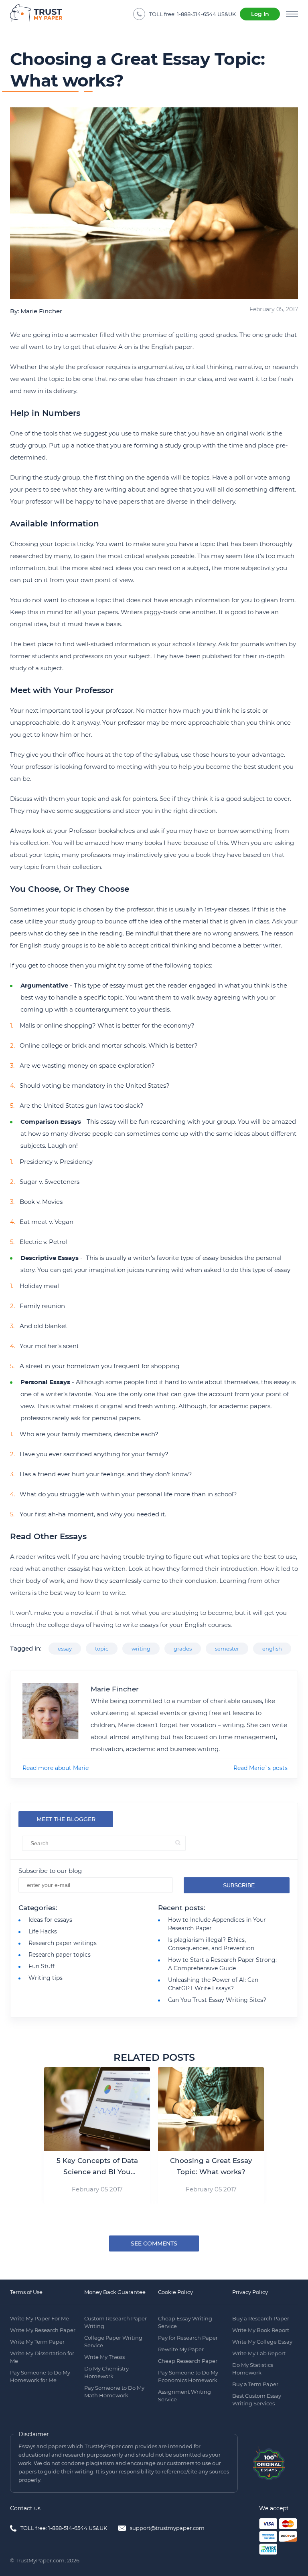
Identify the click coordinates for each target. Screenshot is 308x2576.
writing (141, 1649)
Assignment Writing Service (184, 2396)
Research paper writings (63, 1943)
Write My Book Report (261, 2330)
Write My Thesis (104, 2357)
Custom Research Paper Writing (115, 2322)
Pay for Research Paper (188, 2338)
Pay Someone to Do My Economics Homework (188, 2376)
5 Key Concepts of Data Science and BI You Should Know (97, 2167)
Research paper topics (60, 1955)
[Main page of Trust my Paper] (36, 14)
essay (65, 1649)
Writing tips (46, 1978)
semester (227, 1649)
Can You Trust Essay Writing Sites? (217, 2000)
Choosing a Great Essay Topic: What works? (211, 2166)
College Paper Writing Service (113, 2341)
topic (102, 1649)
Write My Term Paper (37, 2342)
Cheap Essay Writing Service (185, 2322)
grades (183, 1649)
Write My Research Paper (43, 2330)
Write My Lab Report (259, 2353)
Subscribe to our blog (50, 1871)
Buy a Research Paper (261, 2318)
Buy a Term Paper (255, 2384)
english (272, 1649)
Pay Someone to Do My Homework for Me (40, 2376)
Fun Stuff (42, 1966)
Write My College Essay (262, 2342)
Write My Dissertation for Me (42, 2357)
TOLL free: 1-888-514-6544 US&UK (64, 2528)
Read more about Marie (56, 1768)
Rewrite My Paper (181, 2349)
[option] (97, 2135)
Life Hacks (43, 1931)
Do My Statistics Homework (253, 2369)
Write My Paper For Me (40, 2318)
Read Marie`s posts (260, 1768)
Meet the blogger (66, 1819)
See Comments (154, 2243)
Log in (260, 14)
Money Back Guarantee (115, 2292)
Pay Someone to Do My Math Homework (114, 2392)
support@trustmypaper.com (167, 2528)
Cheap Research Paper (188, 2361)
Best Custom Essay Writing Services (257, 2400)
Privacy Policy (250, 2292)
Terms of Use (26, 2292)
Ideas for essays (50, 1920)
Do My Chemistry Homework (106, 2372)
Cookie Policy (175, 2292)
